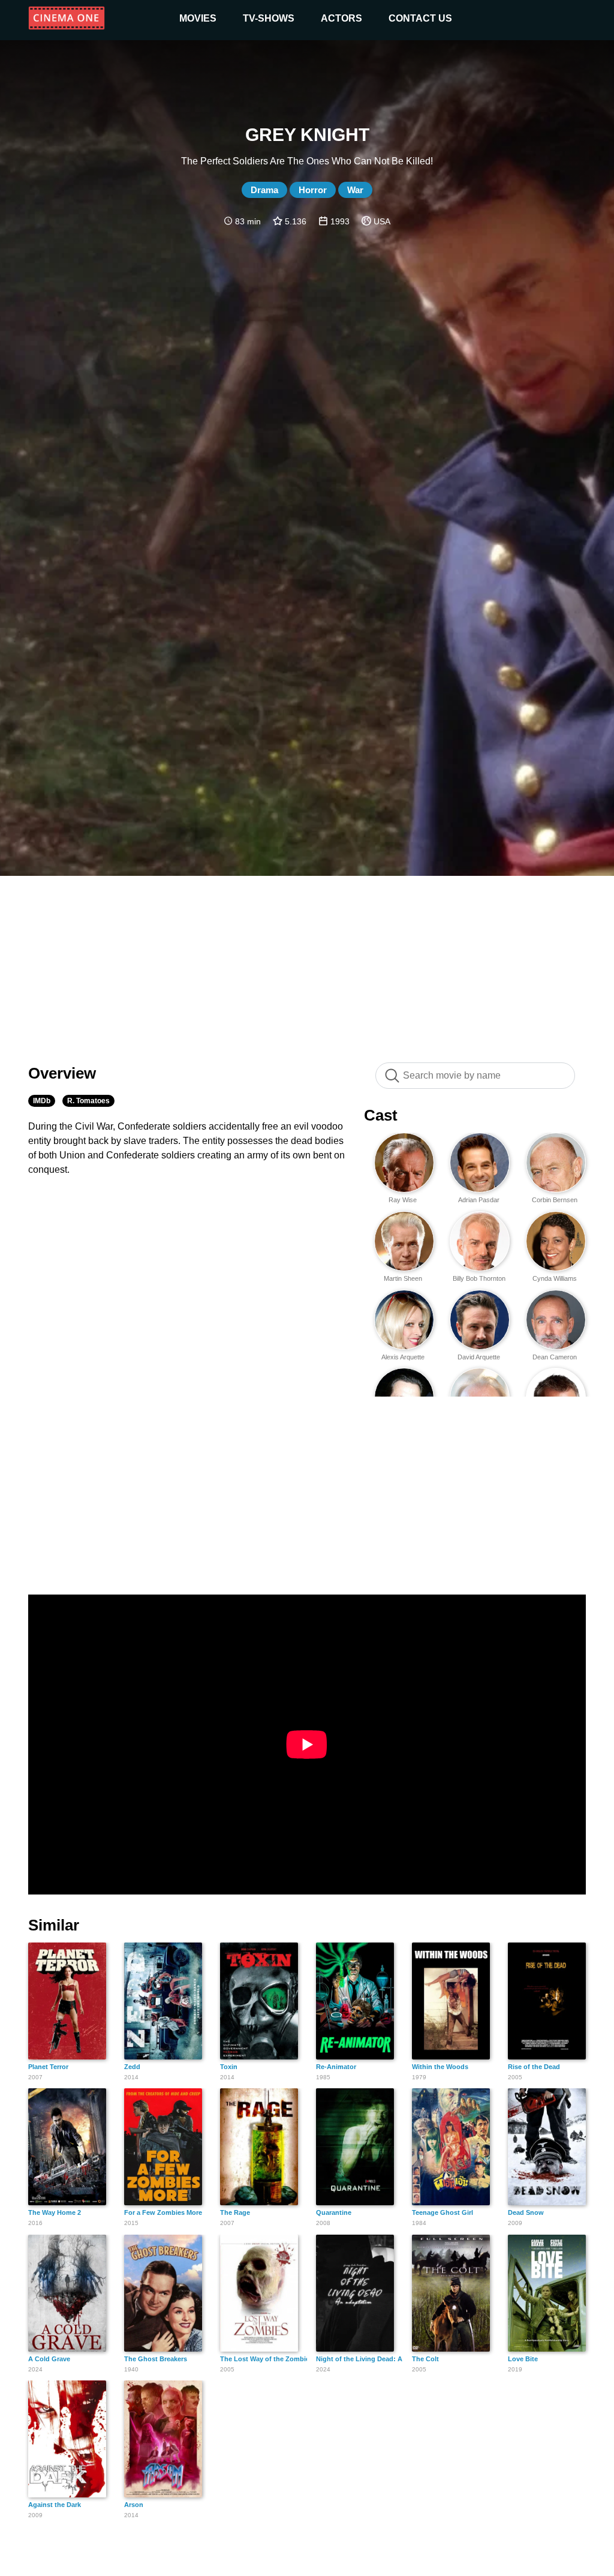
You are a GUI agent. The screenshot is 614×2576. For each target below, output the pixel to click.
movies (198, 18)
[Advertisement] (307, 963)
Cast (381, 1115)
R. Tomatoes (88, 1101)
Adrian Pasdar (479, 1200)
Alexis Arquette (403, 1357)
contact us (420, 18)
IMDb (42, 1101)
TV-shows (269, 18)
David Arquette (479, 1357)
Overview (62, 1073)
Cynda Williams (555, 1278)
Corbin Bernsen (555, 1200)
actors (341, 18)
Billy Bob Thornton (479, 1278)
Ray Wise (403, 1200)
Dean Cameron (555, 1357)
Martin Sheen (403, 1278)
